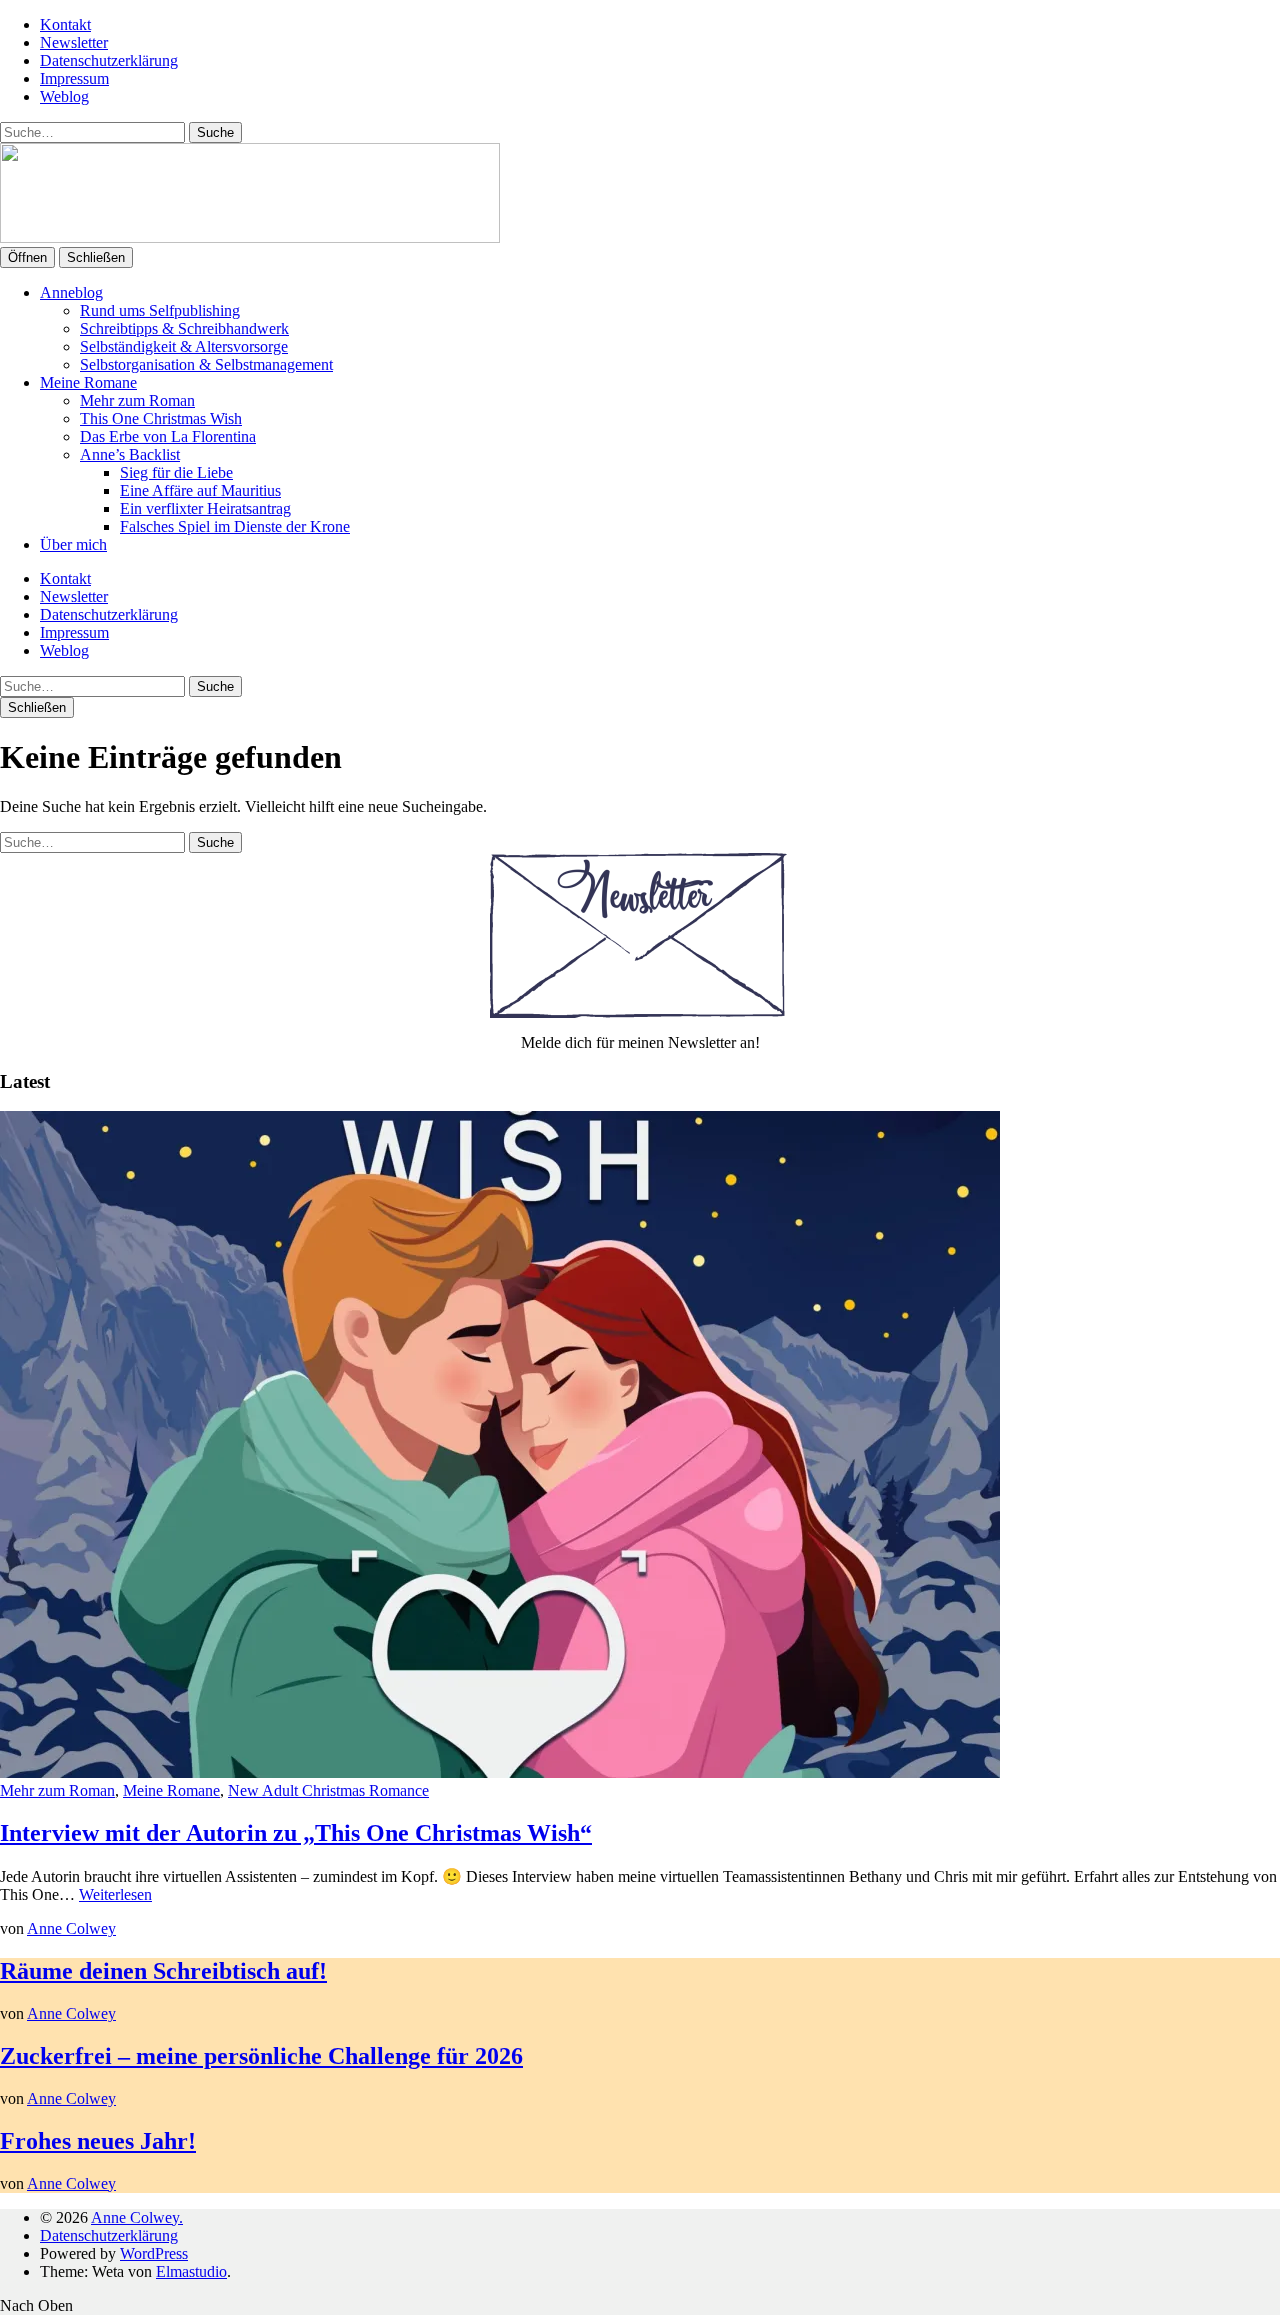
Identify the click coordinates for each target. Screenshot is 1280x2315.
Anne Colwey (71, 1928)
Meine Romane (88, 382)
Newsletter (74, 42)
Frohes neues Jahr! (98, 2141)
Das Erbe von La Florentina (168, 436)
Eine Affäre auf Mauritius (200, 490)
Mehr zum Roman (137, 400)
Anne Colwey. (137, 2217)
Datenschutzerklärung (109, 60)
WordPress (154, 2253)
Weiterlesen (115, 1894)
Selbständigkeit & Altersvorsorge (184, 346)
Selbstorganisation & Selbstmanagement (206, 364)
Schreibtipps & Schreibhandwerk (184, 328)
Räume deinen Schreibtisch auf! (163, 1971)
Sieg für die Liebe (176, 472)
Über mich (73, 544)
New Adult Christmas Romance (328, 1790)
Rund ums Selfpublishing (160, 310)
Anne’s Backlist (130, 454)
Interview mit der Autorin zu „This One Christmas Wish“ (296, 1833)
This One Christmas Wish (161, 418)
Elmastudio (191, 2271)
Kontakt (65, 24)
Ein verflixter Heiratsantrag (205, 508)
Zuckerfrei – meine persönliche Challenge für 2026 (261, 2056)
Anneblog (71, 292)
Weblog (64, 96)
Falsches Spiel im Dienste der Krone (235, 526)
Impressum (74, 78)
